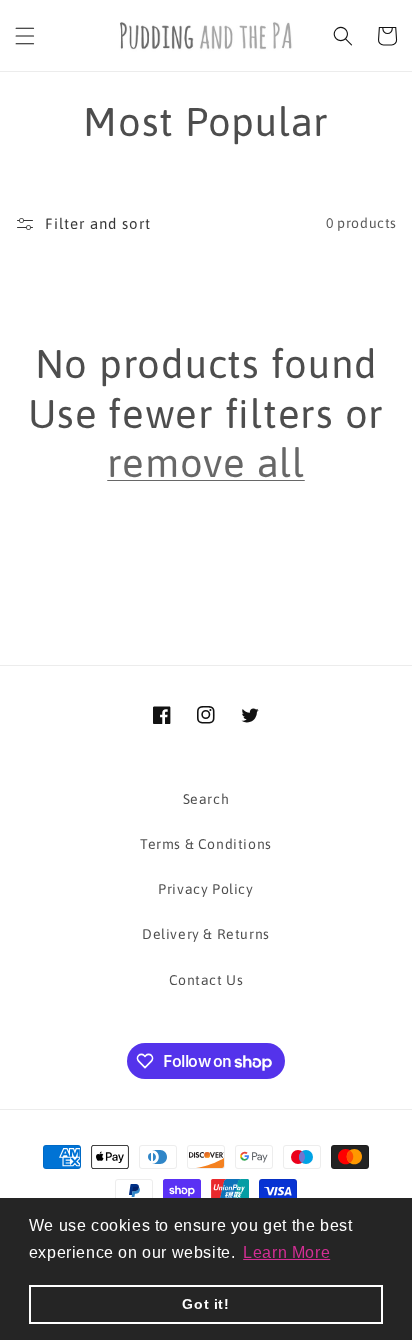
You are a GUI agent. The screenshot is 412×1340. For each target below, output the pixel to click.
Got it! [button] (205, 1304)
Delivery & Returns (206, 934)
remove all (206, 462)
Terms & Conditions (206, 844)
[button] (25, 36)
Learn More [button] (286, 1252)
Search (206, 799)
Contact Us (206, 980)
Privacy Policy (205, 889)
